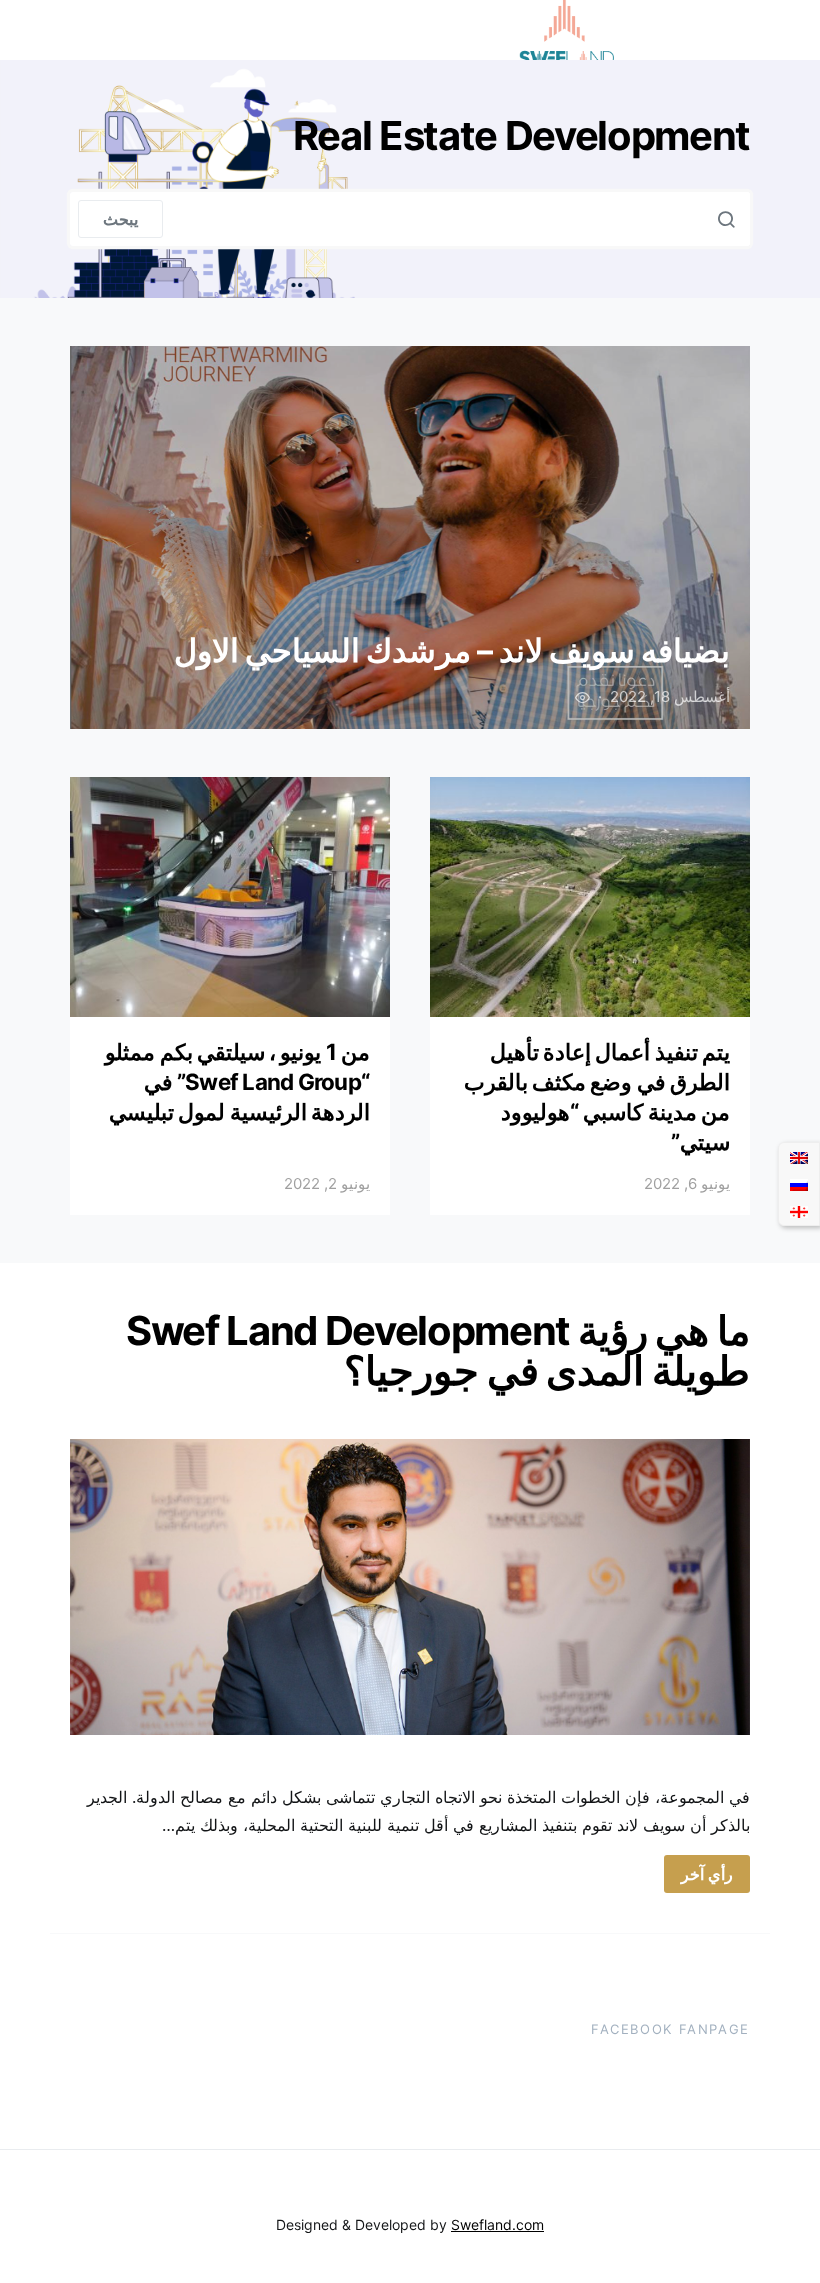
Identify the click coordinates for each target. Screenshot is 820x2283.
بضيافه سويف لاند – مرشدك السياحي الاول (452, 650)
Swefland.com (497, 2224)
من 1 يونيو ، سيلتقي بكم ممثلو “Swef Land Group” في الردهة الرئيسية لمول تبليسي (237, 1081)
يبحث (120, 219)
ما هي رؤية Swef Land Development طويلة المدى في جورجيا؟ (438, 1350)
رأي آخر (707, 1874)
